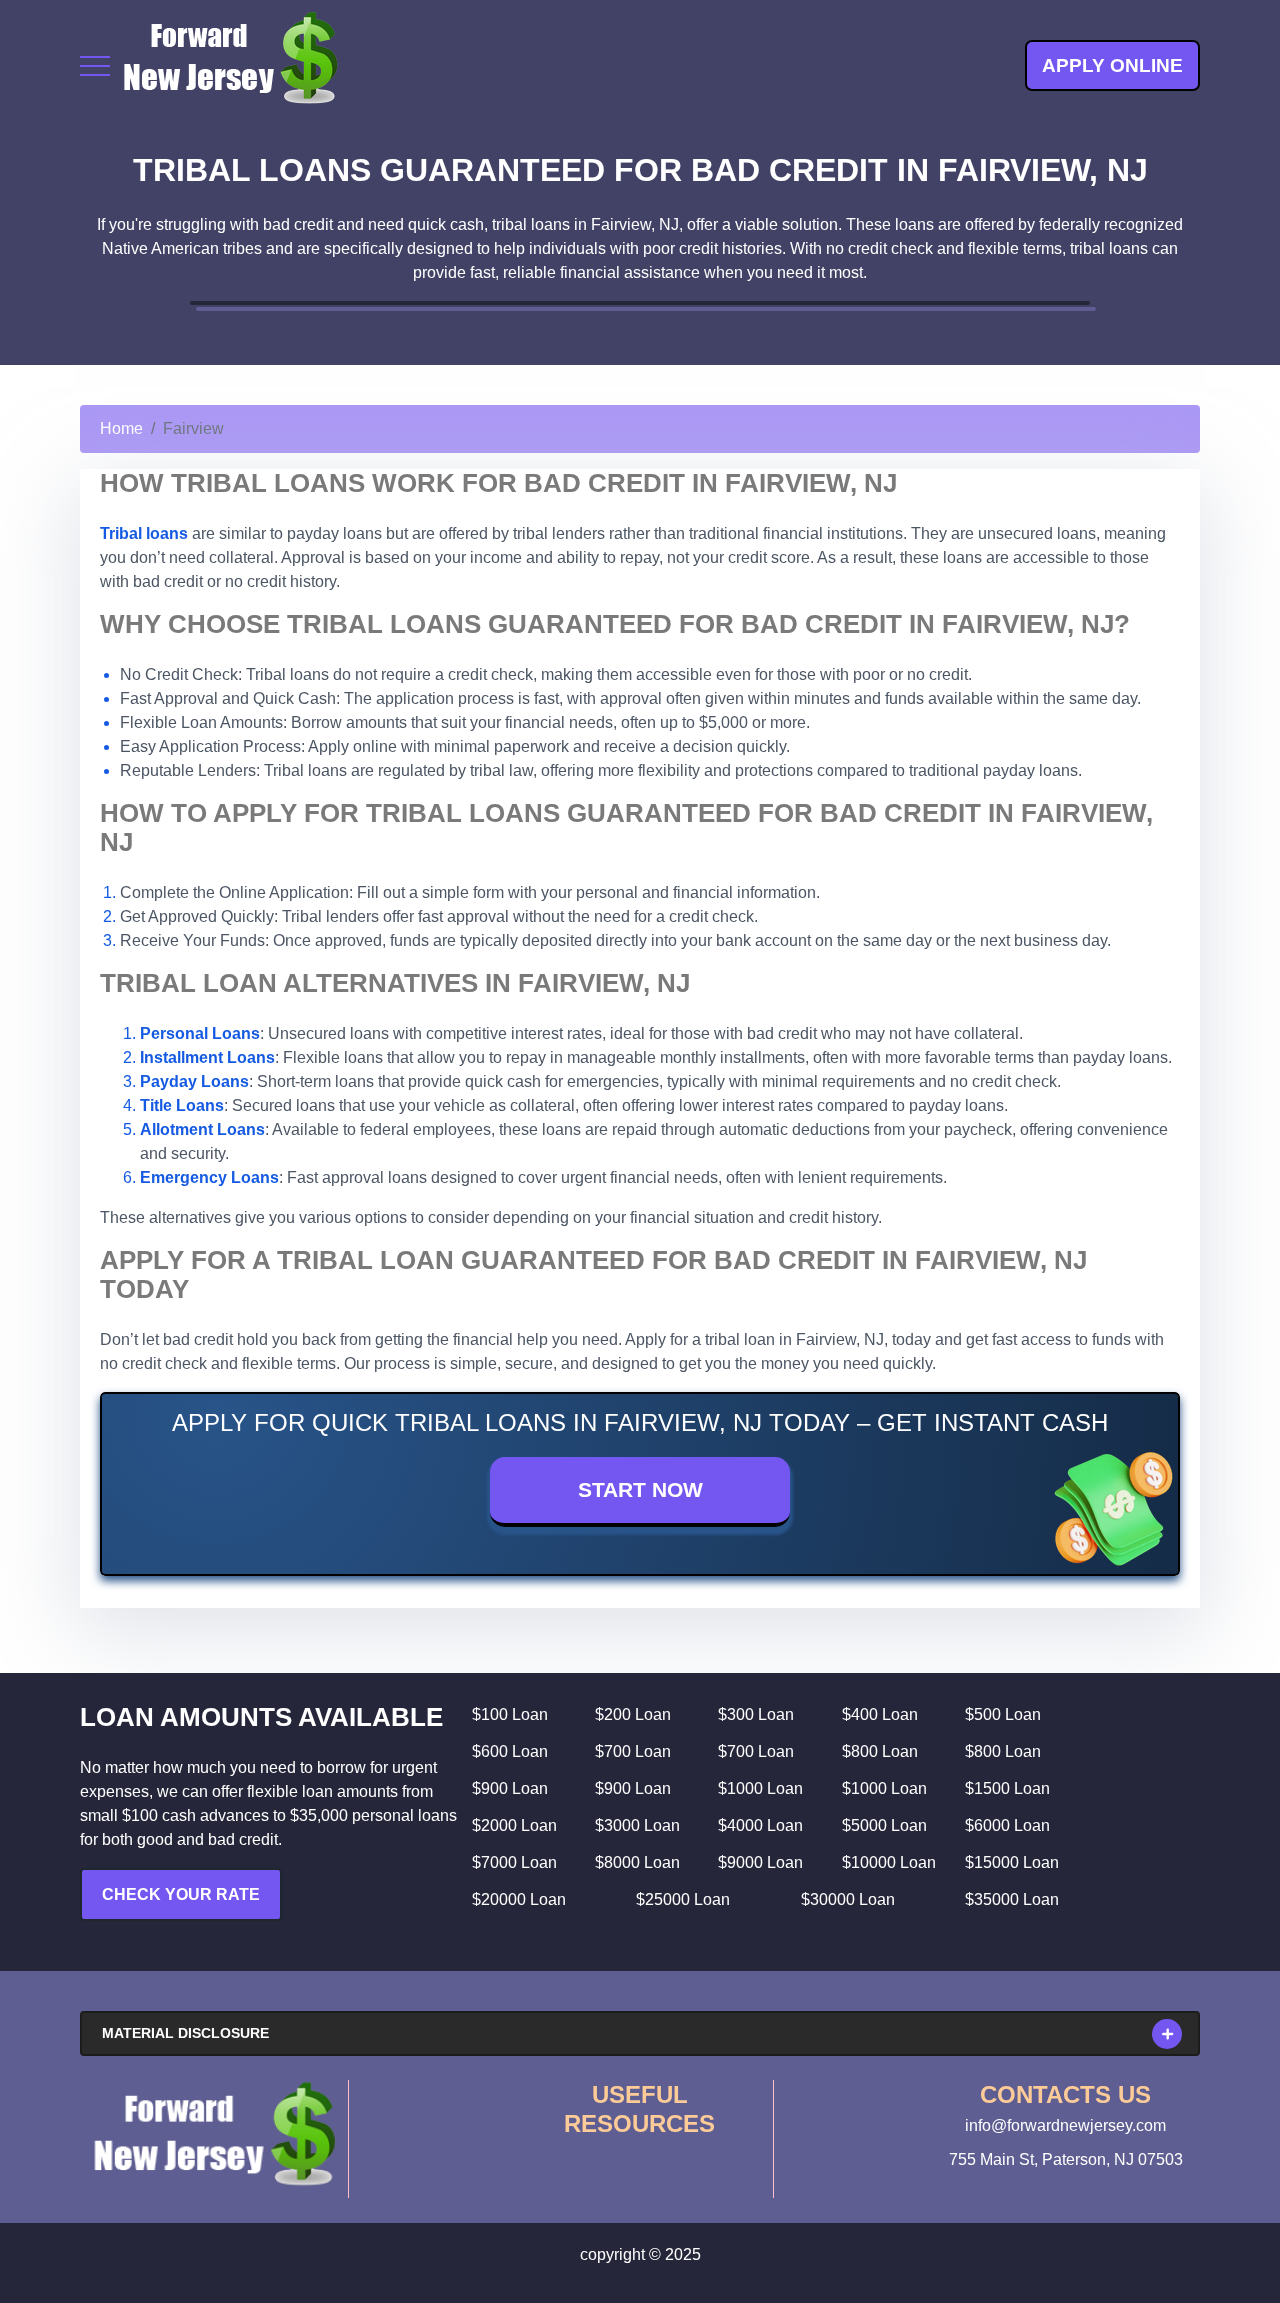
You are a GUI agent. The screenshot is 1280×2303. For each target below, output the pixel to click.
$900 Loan (510, 1788)
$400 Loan (880, 1714)
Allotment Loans (202, 1129)
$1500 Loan (1007, 1788)
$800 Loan (880, 1751)
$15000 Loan (1012, 1862)
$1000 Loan (760, 1788)
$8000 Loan (637, 1862)
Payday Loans (194, 1081)
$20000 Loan (519, 1899)
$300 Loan (756, 1714)
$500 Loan (1003, 1714)
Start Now (640, 1489)
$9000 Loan (760, 1862)
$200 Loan (633, 1714)
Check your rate (181, 1894)
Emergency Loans (209, 1177)
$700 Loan (633, 1751)
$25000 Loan (683, 1899)
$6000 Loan (1007, 1825)
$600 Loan (510, 1751)
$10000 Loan (889, 1862)
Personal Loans (200, 1033)
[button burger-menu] (95, 66)
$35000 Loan (1012, 1899)
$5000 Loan (884, 1825)
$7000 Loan (514, 1862)
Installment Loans (207, 1057)
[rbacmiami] (214, 2134)
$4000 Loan (760, 1825)
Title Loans (182, 1105)
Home (121, 428)
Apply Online (1112, 65)
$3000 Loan (637, 1825)
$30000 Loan (848, 1899)
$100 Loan (510, 1714)
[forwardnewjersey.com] (230, 65)
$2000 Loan (514, 1825)
